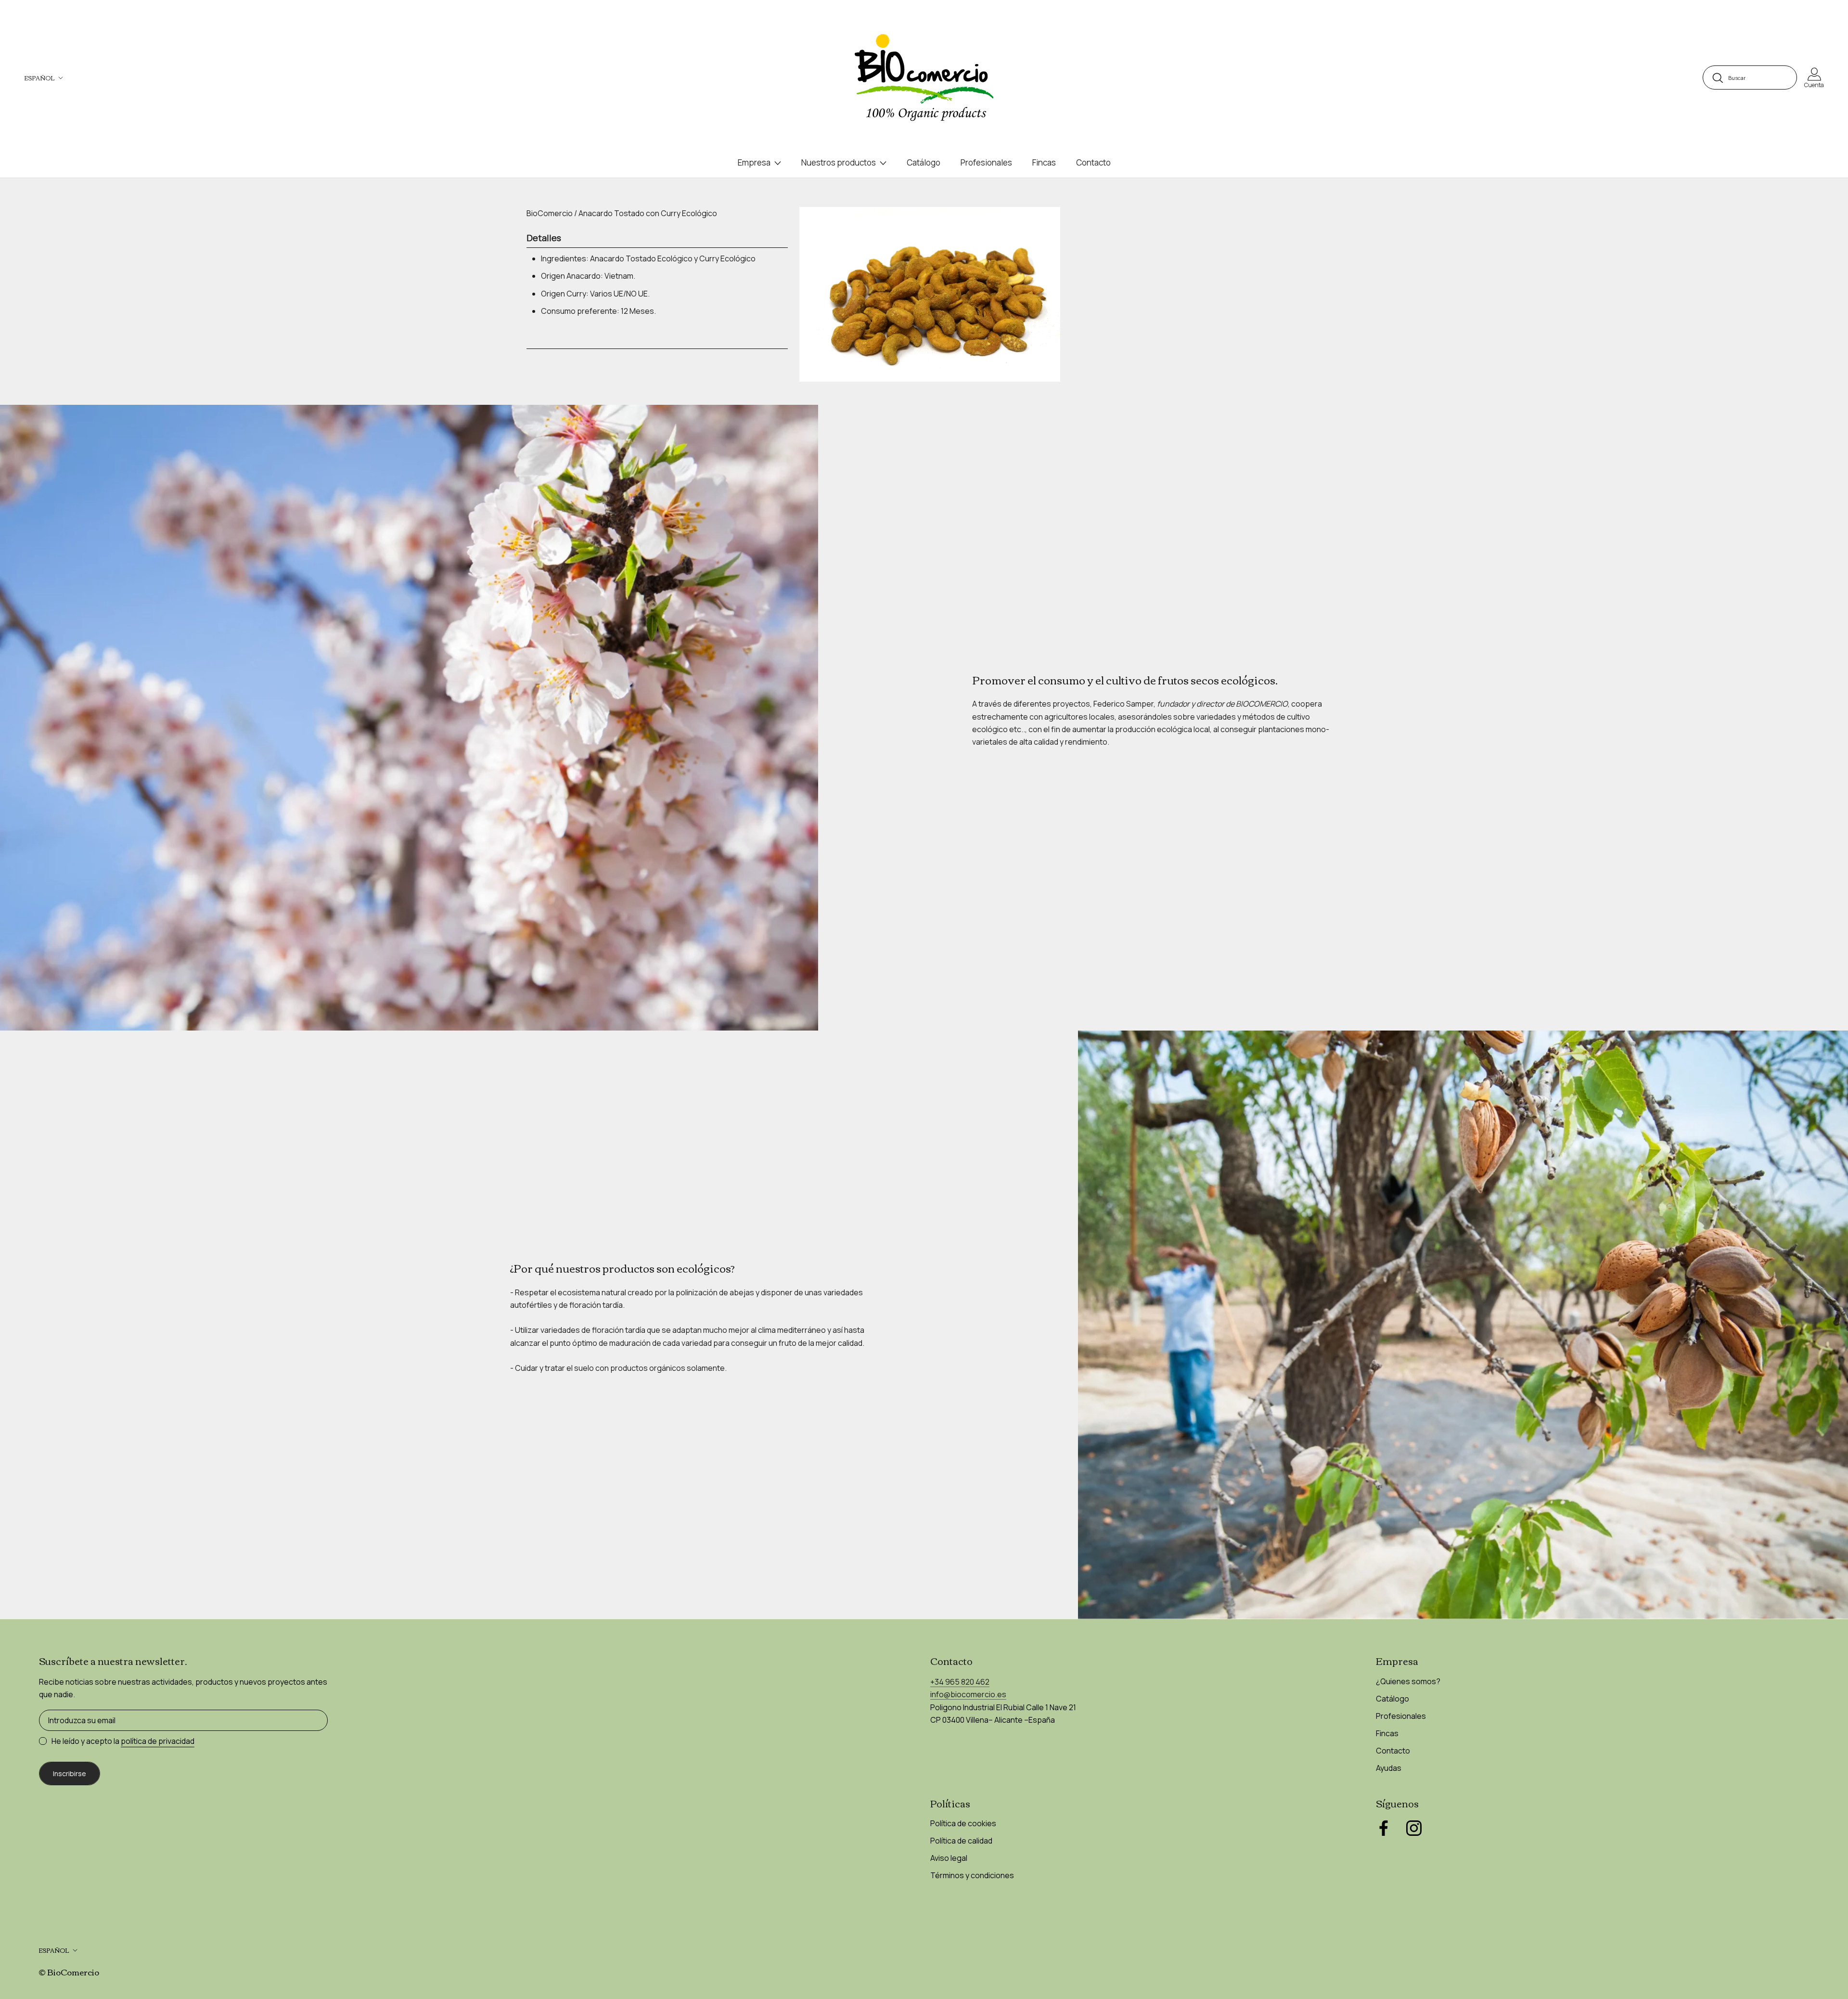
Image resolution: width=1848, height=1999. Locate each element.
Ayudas (1389, 1768)
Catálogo (924, 162)
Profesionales (986, 162)
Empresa (754, 162)
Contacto (1093, 162)
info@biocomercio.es (968, 1694)
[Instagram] (1414, 1828)
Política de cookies (963, 1823)
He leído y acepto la (123, 1741)
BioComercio (550, 213)
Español (39, 78)
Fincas (1044, 162)
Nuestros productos (839, 162)
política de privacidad (158, 1741)
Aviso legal (949, 1858)
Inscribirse (70, 1773)
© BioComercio (69, 1972)
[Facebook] (1384, 1828)
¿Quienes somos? (1408, 1681)
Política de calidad (961, 1841)
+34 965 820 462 (960, 1682)
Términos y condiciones (972, 1875)
